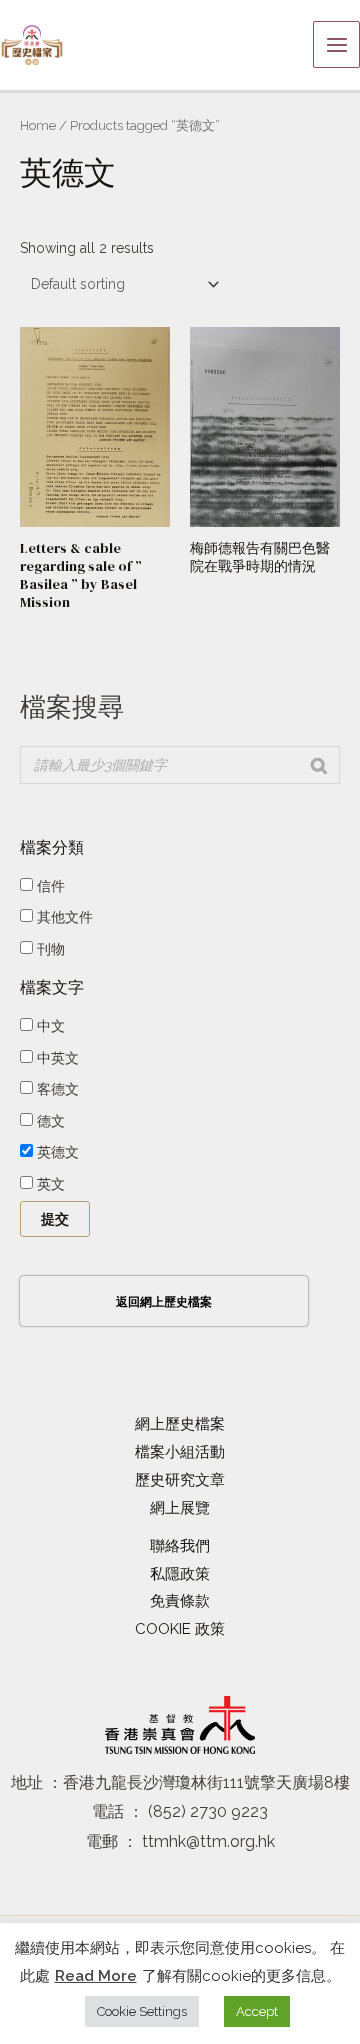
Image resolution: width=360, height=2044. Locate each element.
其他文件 (63, 917)
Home (38, 125)
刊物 (49, 949)
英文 (49, 1184)
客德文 (56, 1089)
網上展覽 (180, 1508)
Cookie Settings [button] (142, 2011)
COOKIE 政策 (180, 1629)
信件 (49, 886)
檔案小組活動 (180, 1452)
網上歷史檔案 (180, 1424)
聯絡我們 (180, 1546)
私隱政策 (180, 1574)
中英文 (56, 1058)
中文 (49, 1026)
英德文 (56, 1152)
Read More (96, 1976)
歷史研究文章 (180, 1480)
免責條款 (180, 1601)
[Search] (319, 765)
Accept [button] (257, 2011)
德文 (49, 1121)
